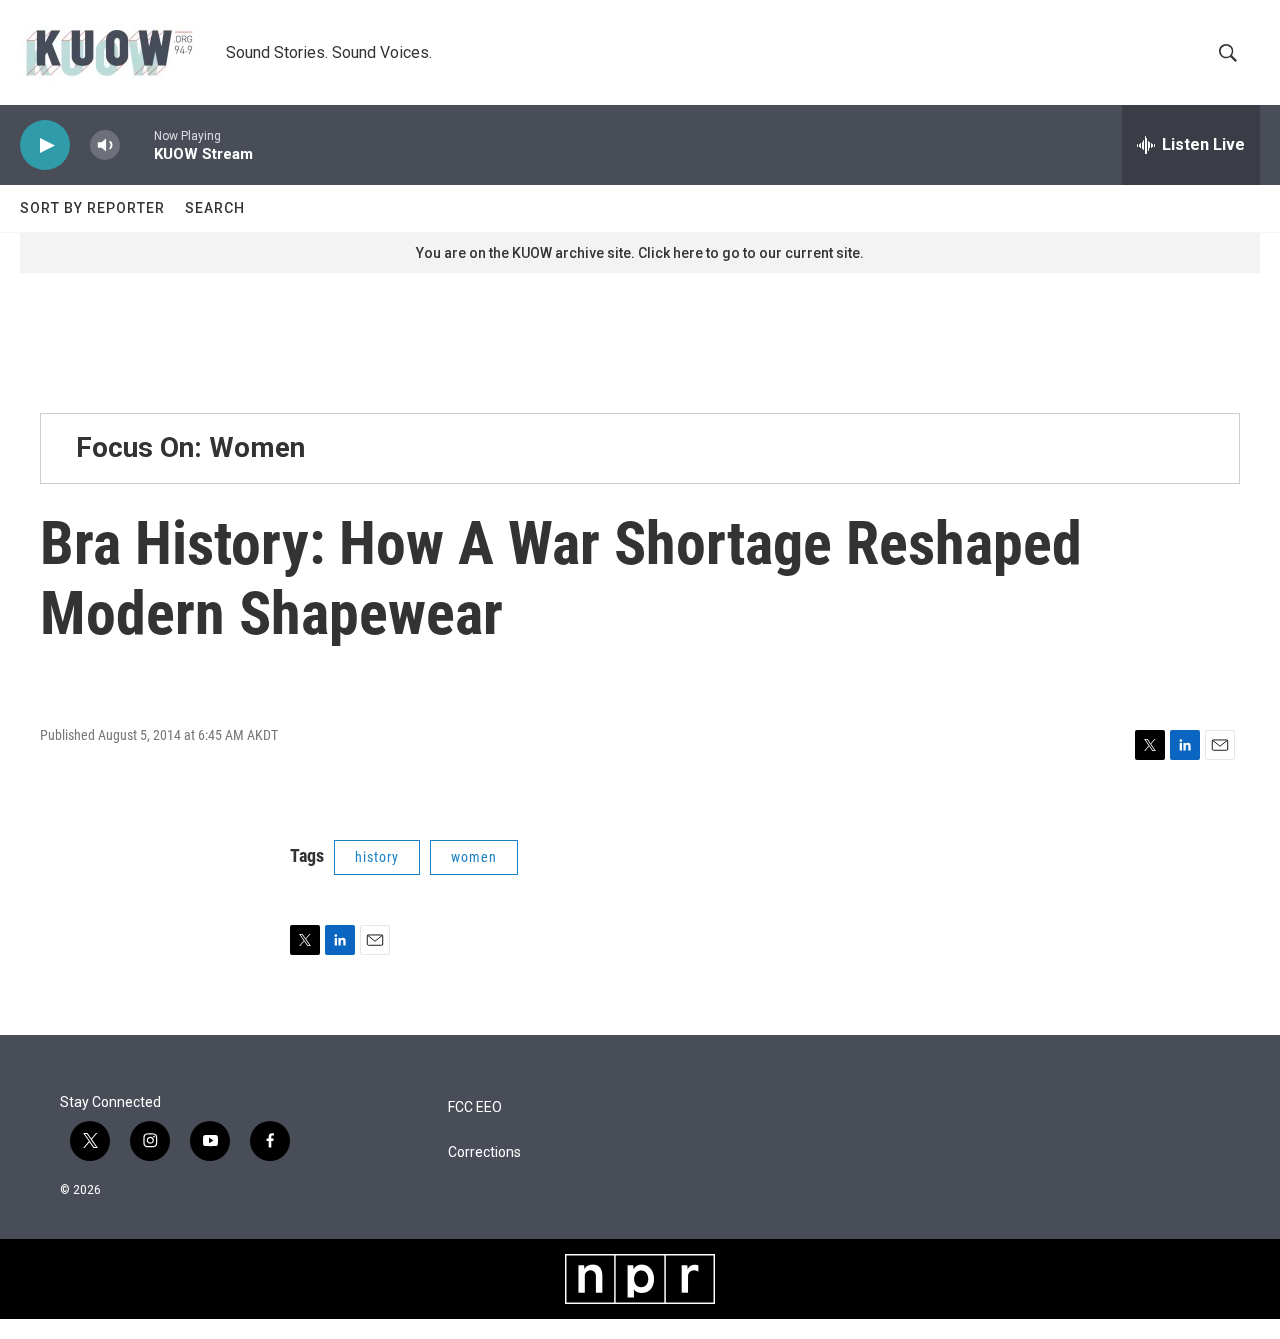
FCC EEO (475, 1107)
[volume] (105, 145)
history (377, 857)
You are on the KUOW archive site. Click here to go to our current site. (640, 253)
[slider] (137, 144)
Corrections (484, 1152)
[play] (45, 145)
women (474, 857)
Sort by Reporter (92, 208)
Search (215, 208)
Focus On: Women (190, 447)
